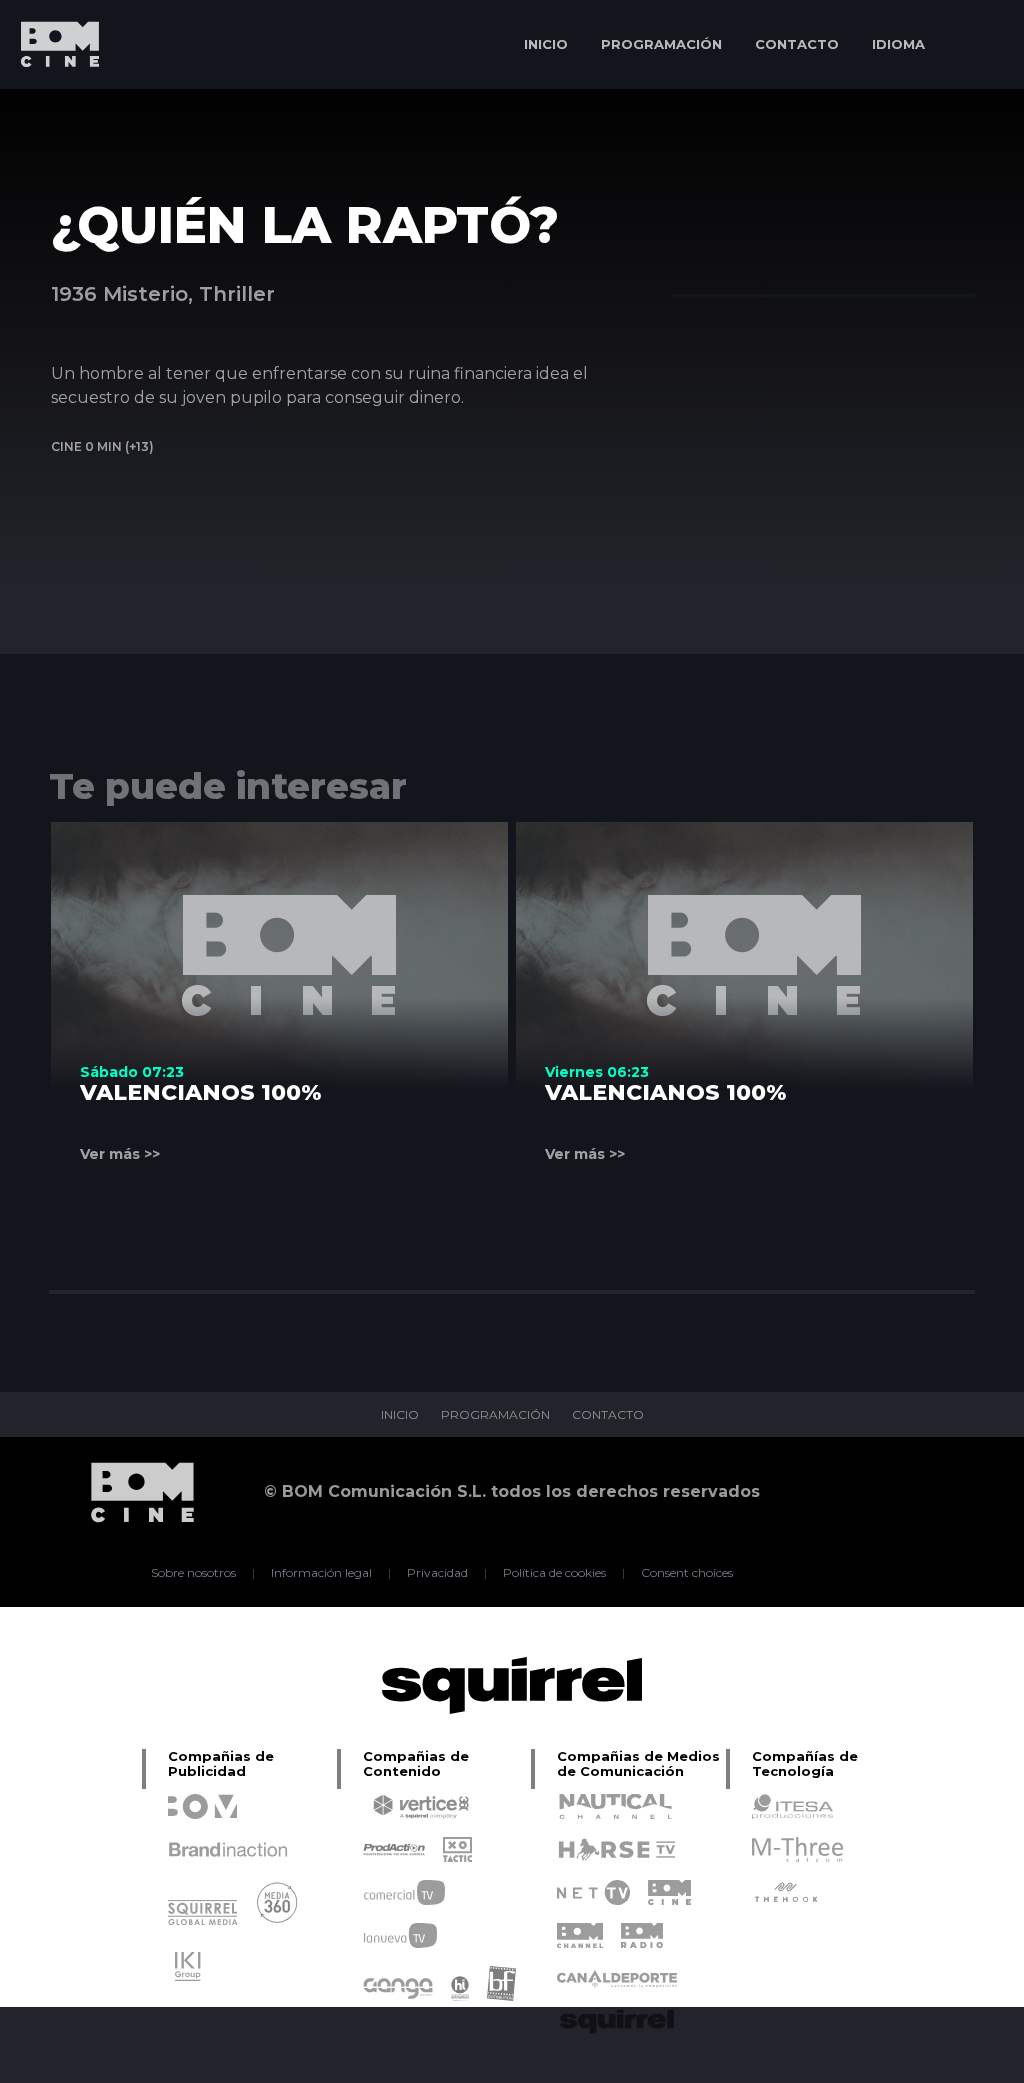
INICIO (546, 44)
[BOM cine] (50, 102)
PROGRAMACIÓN (661, 44)
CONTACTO (797, 44)
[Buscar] (979, 44)
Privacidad (437, 1573)
